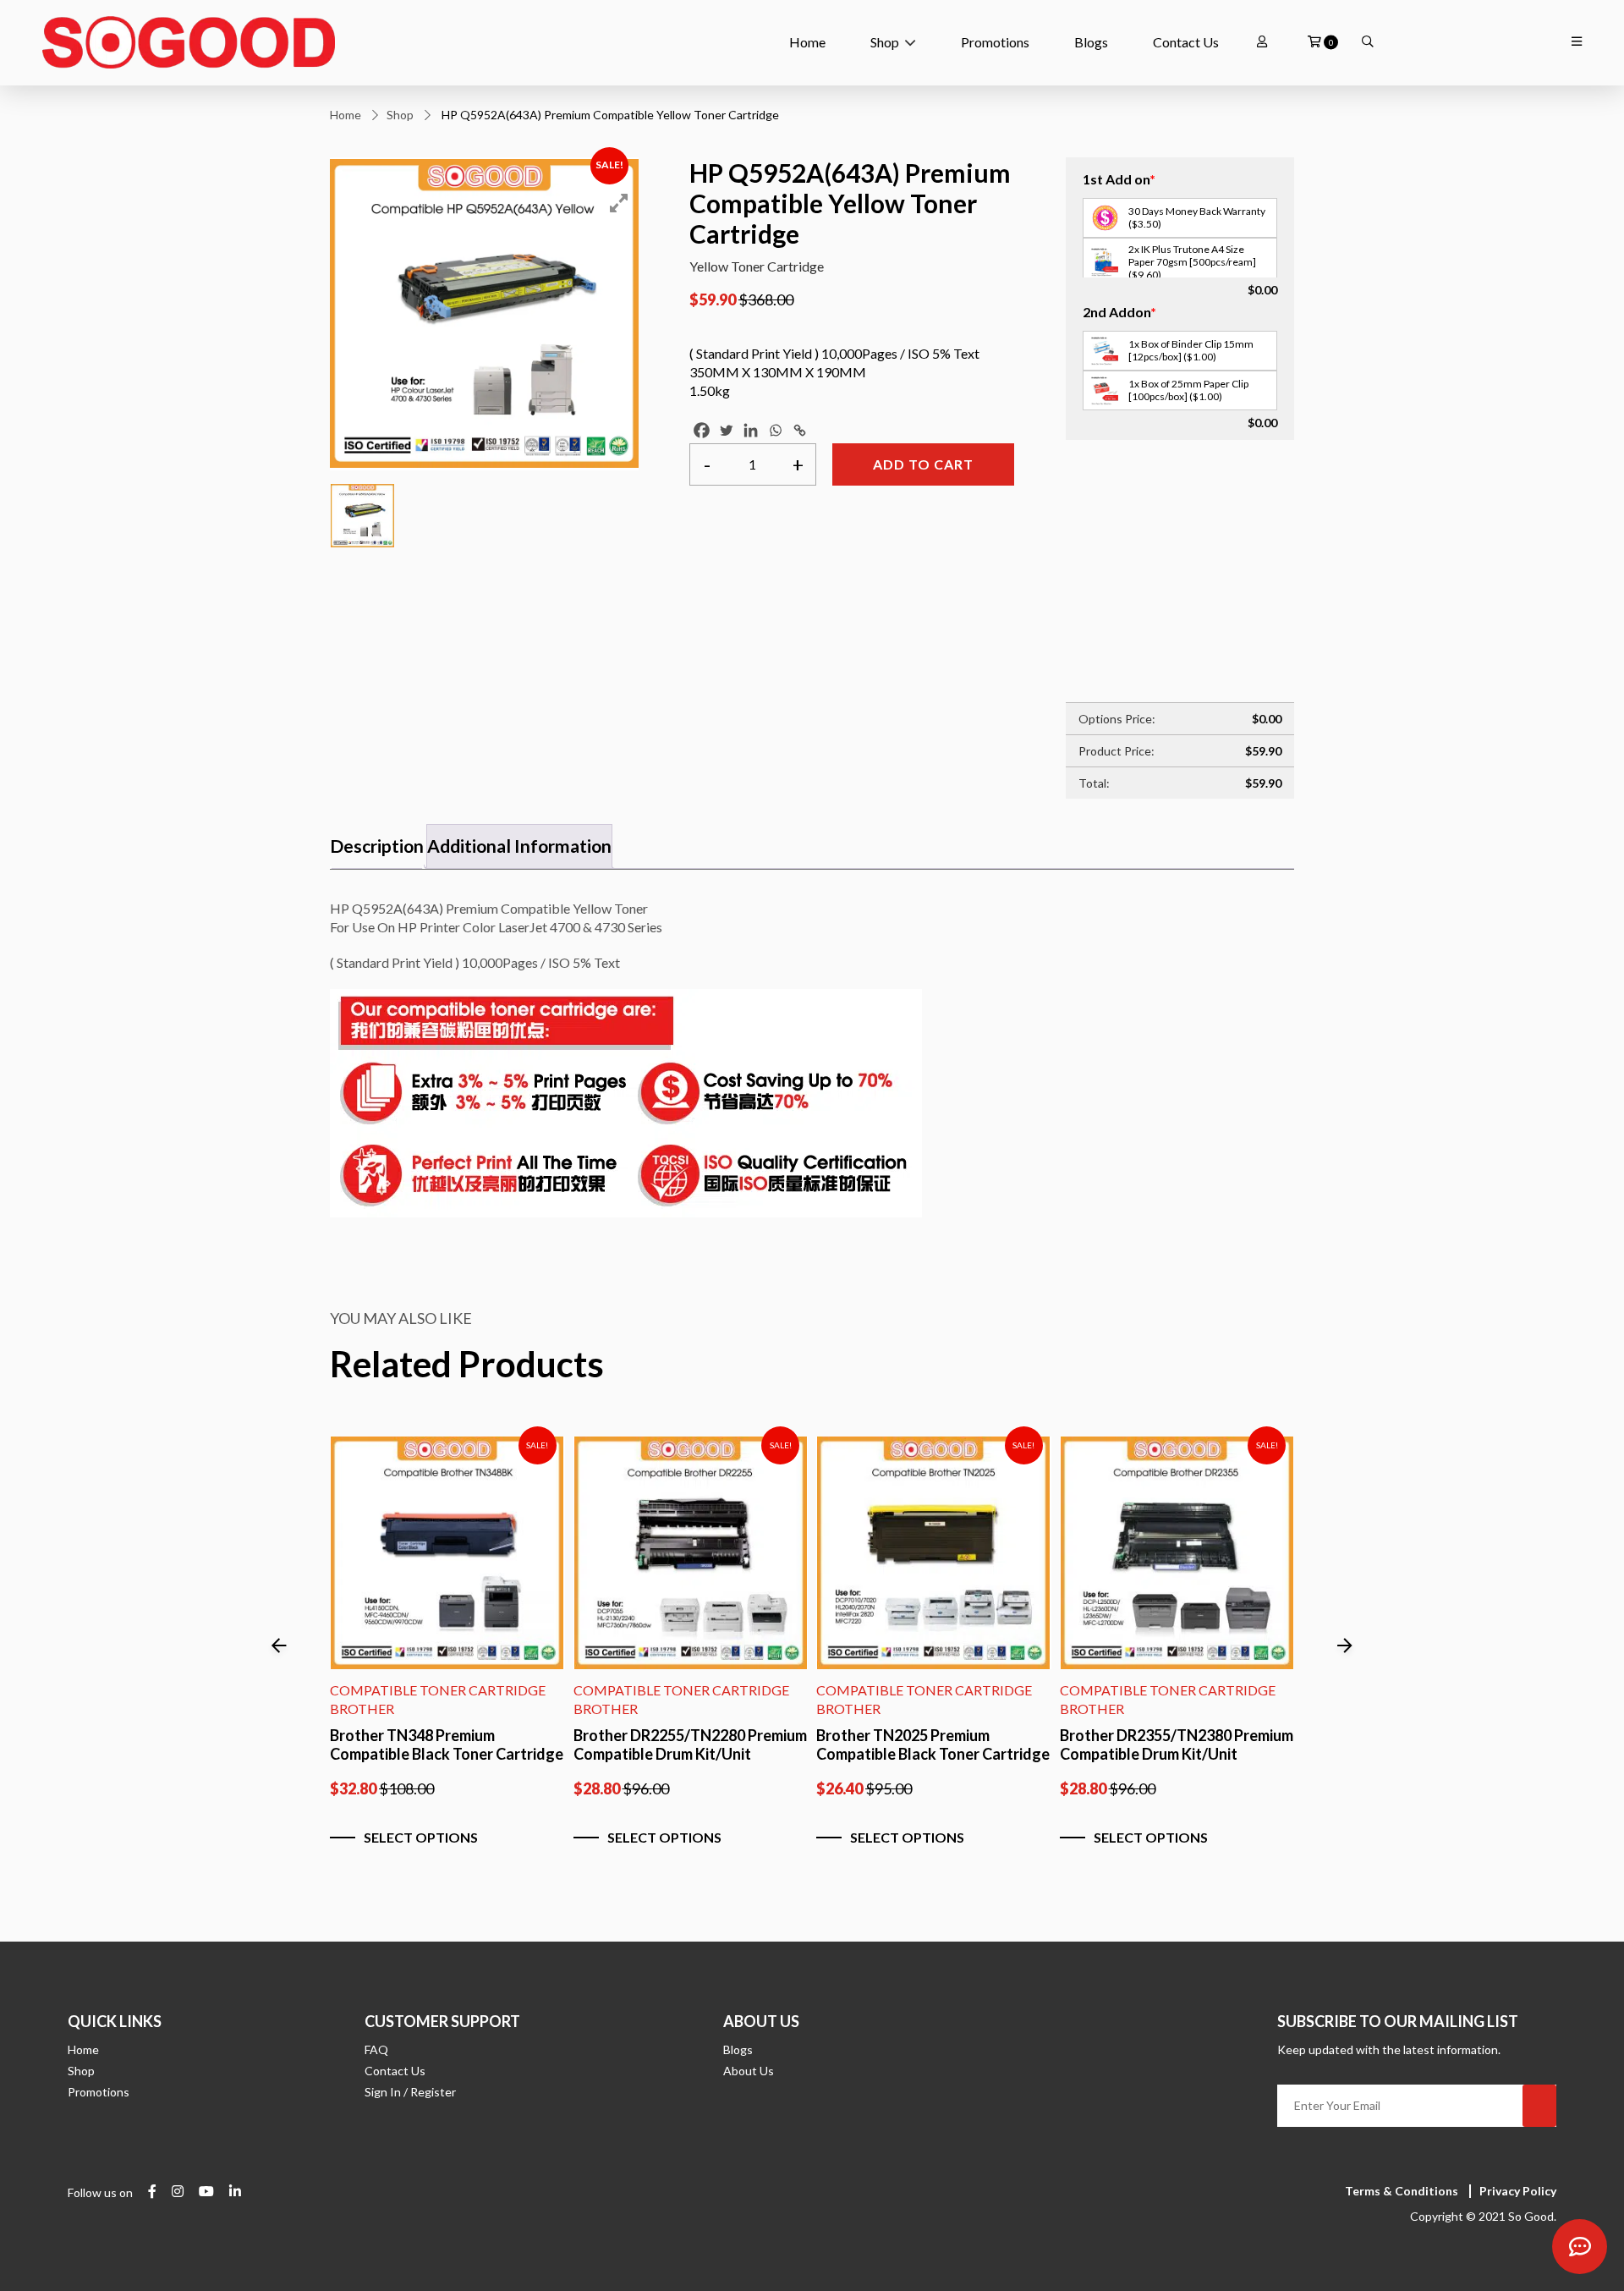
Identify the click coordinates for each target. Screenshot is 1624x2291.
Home (807, 42)
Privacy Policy (1518, 2191)
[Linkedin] (751, 430)
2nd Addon (1119, 312)
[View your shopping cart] (1314, 42)
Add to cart (923, 464)
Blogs (1091, 42)
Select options (421, 1837)
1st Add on (1119, 179)
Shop (885, 42)
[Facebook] (702, 430)
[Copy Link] (800, 430)
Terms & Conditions (1402, 2191)
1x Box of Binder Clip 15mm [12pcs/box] (1191, 350)
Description (377, 846)
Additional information (519, 846)
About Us (749, 2071)
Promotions (995, 42)
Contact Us (1186, 42)
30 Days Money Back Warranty (1197, 217)
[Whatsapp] (775, 430)
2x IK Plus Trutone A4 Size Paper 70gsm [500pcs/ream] (1192, 262)
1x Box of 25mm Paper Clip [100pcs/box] (1188, 390)
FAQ (376, 2049)
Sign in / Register (410, 2092)
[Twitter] (726, 430)
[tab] (377, 846)
